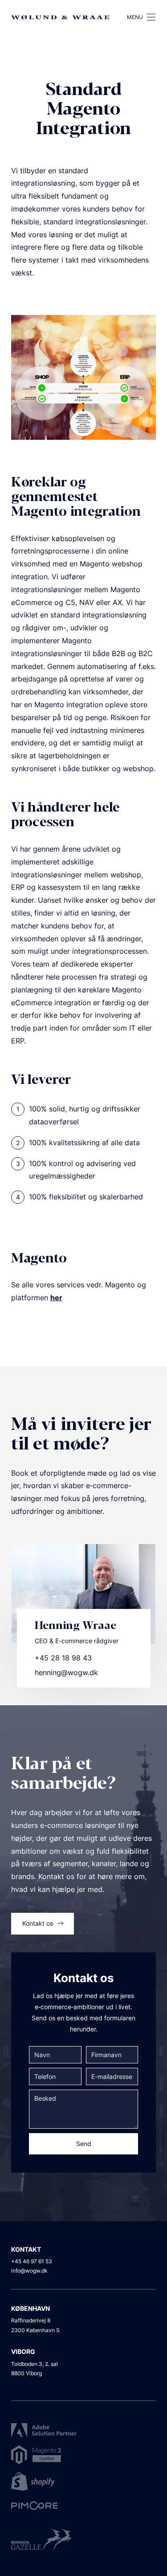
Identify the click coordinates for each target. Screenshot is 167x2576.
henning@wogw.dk (66, 1672)
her (56, 1298)
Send (84, 2144)
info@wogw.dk (29, 2271)
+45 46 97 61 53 (32, 2261)
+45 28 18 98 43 (63, 1658)
